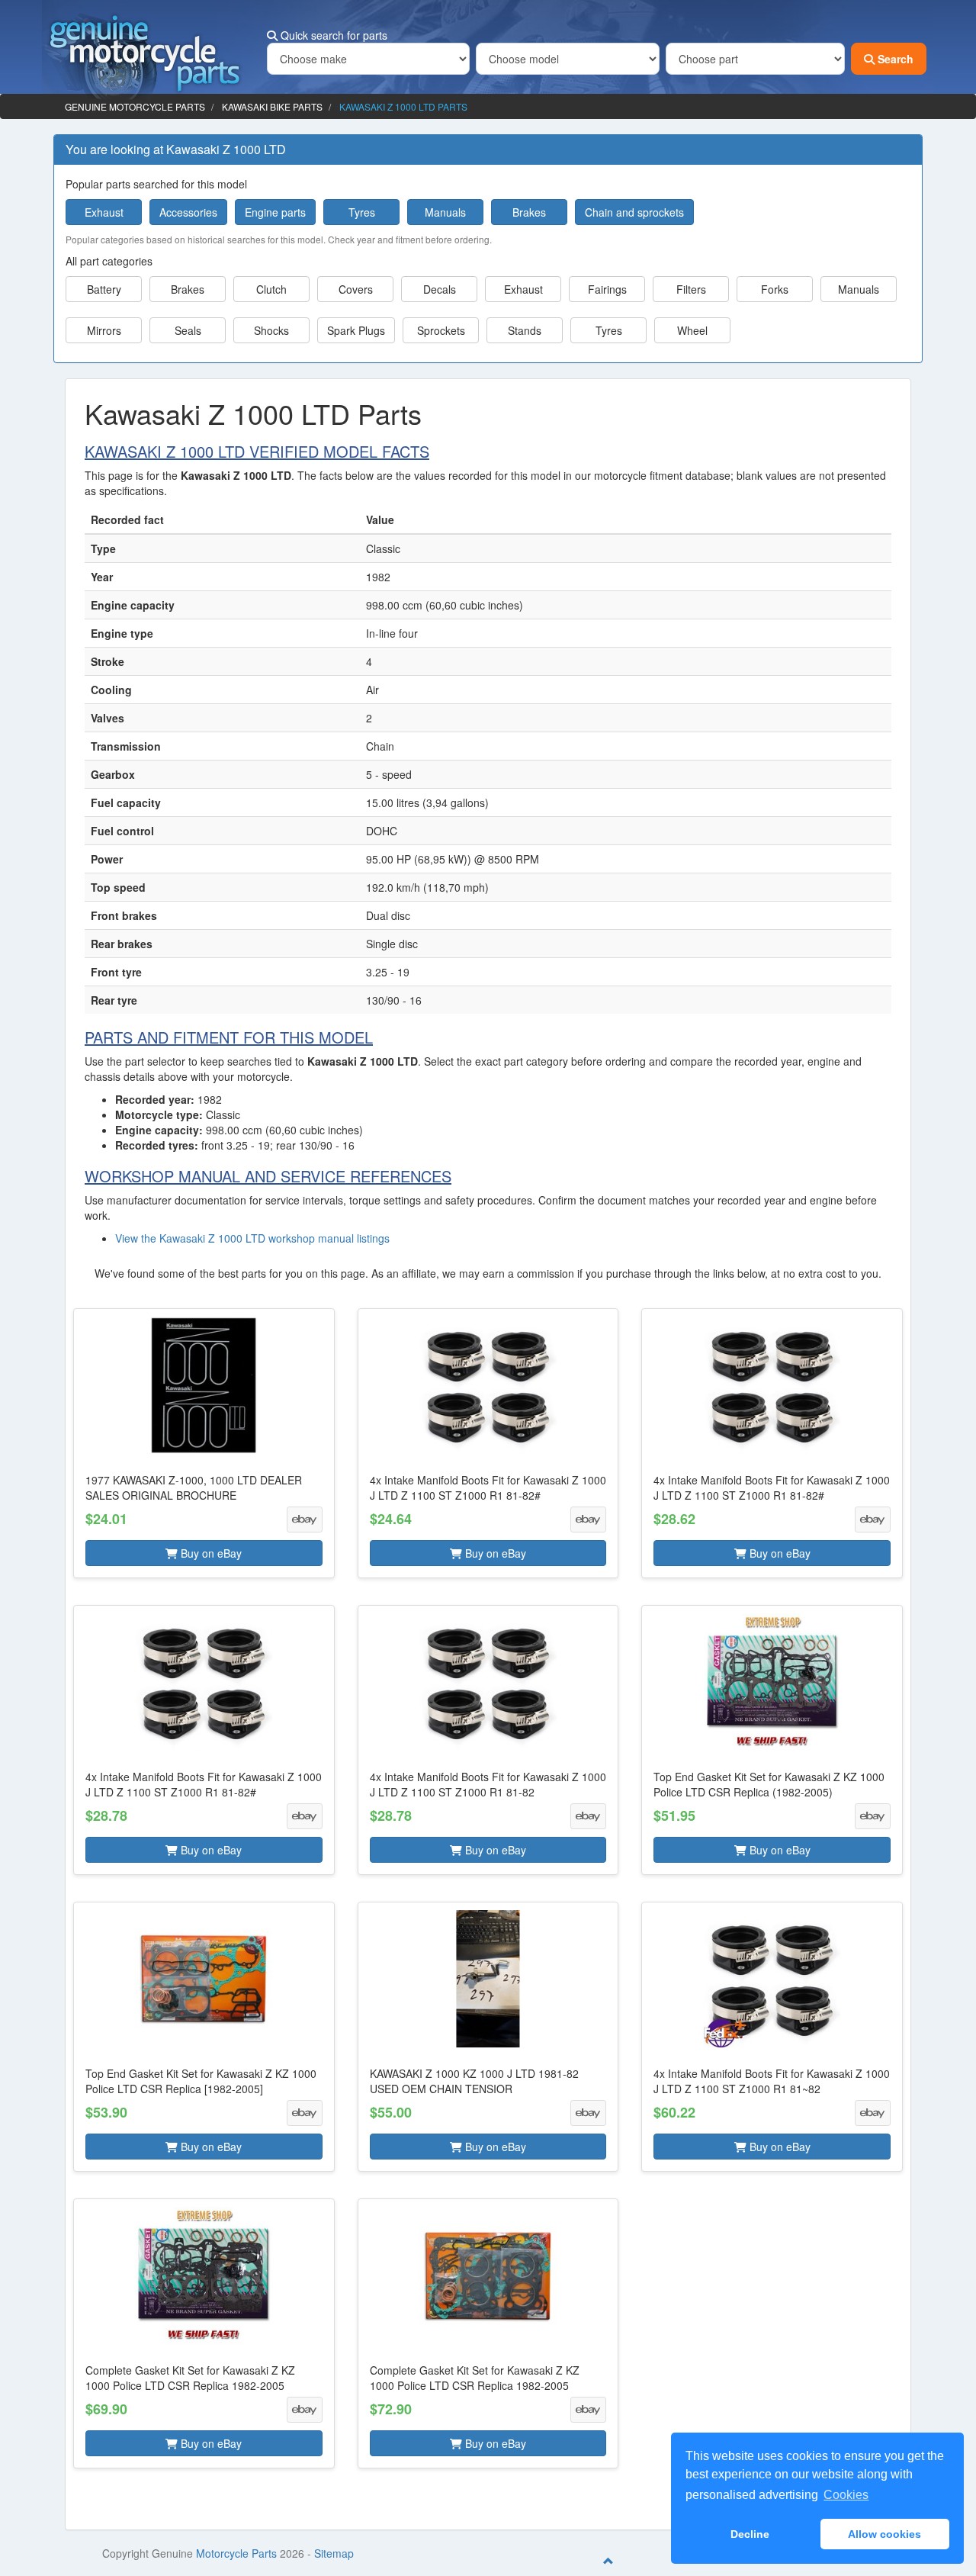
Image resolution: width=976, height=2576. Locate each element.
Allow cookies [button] (884, 2534)
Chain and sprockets (634, 212)
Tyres (362, 212)
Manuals (445, 212)
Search (894, 59)
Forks (775, 289)
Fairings (607, 289)
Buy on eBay (210, 1553)
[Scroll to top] (608, 2561)
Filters (691, 289)
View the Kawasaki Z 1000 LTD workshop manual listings (252, 1238)
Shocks (271, 330)
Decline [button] (750, 2534)
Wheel (692, 330)
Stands (525, 330)
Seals (188, 330)
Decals (440, 289)
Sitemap (334, 2553)
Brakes (529, 212)
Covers (356, 289)
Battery (104, 289)
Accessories (188, 212)
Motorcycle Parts (236, 2553)
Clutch (271, 289)
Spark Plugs (356, 330)
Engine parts (275, 212)
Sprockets (441, 330)
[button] (204, 1443)
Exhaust (104, 212)
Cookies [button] (846, 2495)
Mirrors (104, 330)
